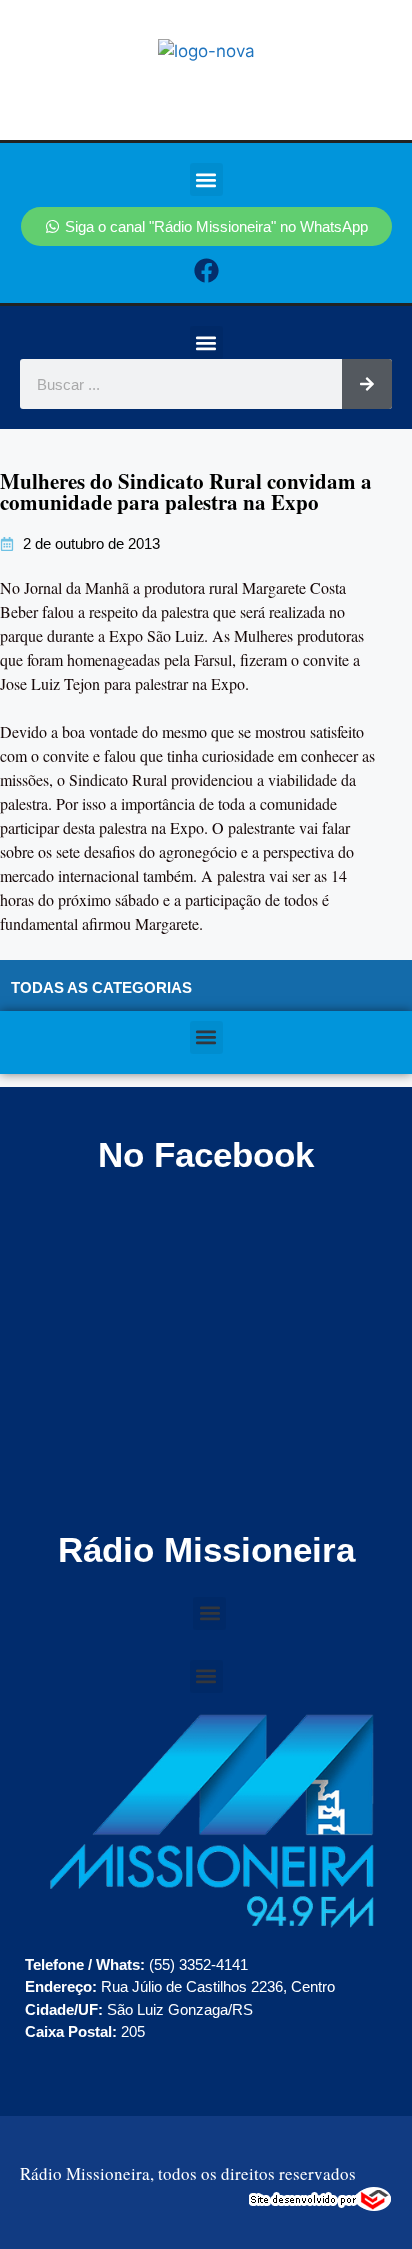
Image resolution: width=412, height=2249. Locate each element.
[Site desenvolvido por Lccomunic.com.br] (320, 2205)
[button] (206, 179)
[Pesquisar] (367, 384)
